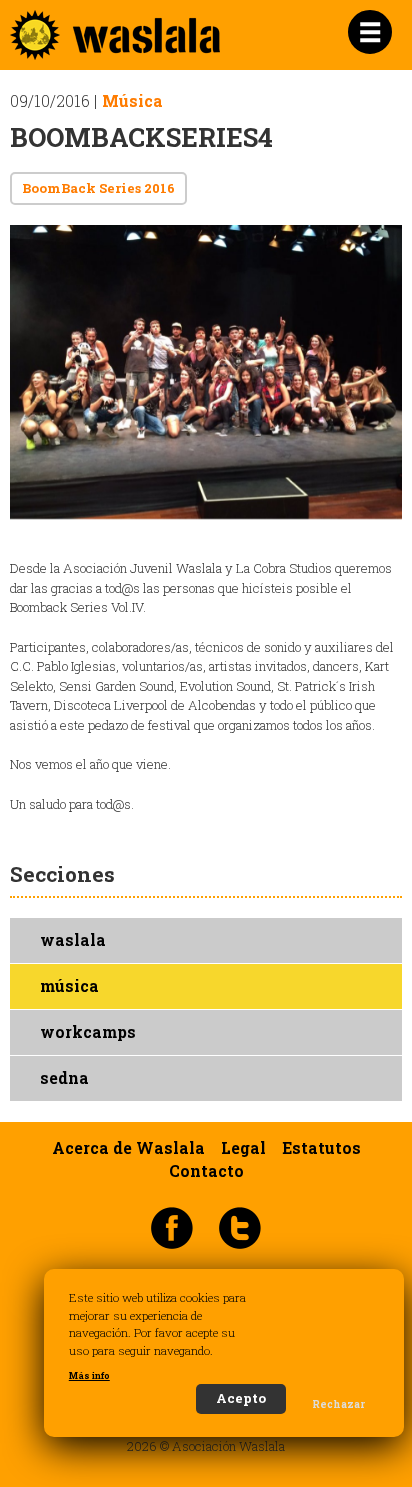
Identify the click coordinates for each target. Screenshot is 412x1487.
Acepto (241, 1398)
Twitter (240, 1227)
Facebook (172, 1227)
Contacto (206, 1171)
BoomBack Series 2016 (98, 188)
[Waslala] (115, 50)
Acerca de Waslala (128, 1148)
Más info (89, 1375)
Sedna (64, 1078)
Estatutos (321, 1148)
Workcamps (88, 1032)
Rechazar (338, 1404)
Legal (243, 1148)
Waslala (73, 940)
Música (132, 101)
